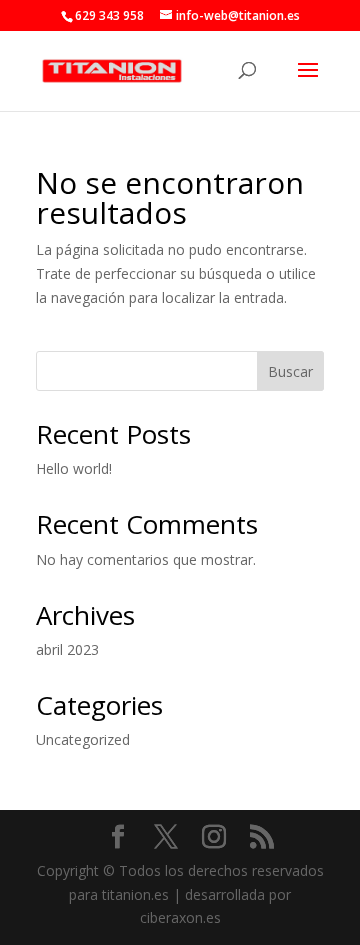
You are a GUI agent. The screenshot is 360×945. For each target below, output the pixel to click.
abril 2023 (67, 649)
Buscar (290, 371)
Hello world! (74, 468)
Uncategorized (83, 739)
